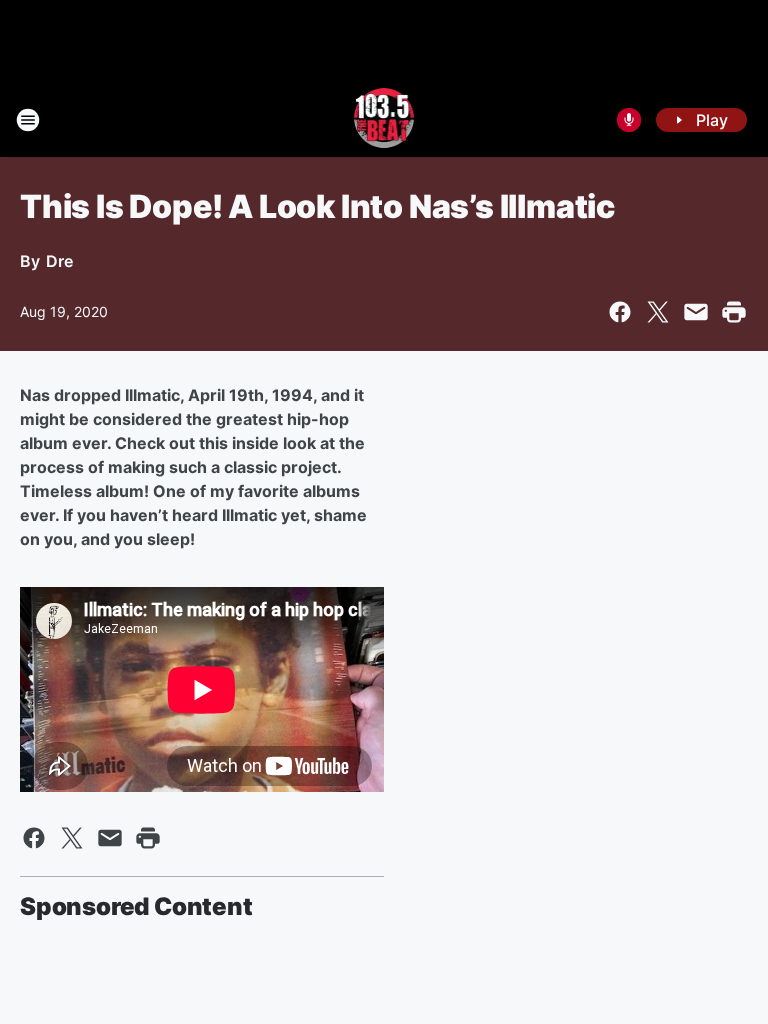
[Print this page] (734, 312)
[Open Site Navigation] (28, 120)
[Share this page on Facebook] (620, 312)
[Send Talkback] (629, 120)
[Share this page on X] (658, 312)
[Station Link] (384, 120)
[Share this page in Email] (696, 312)
